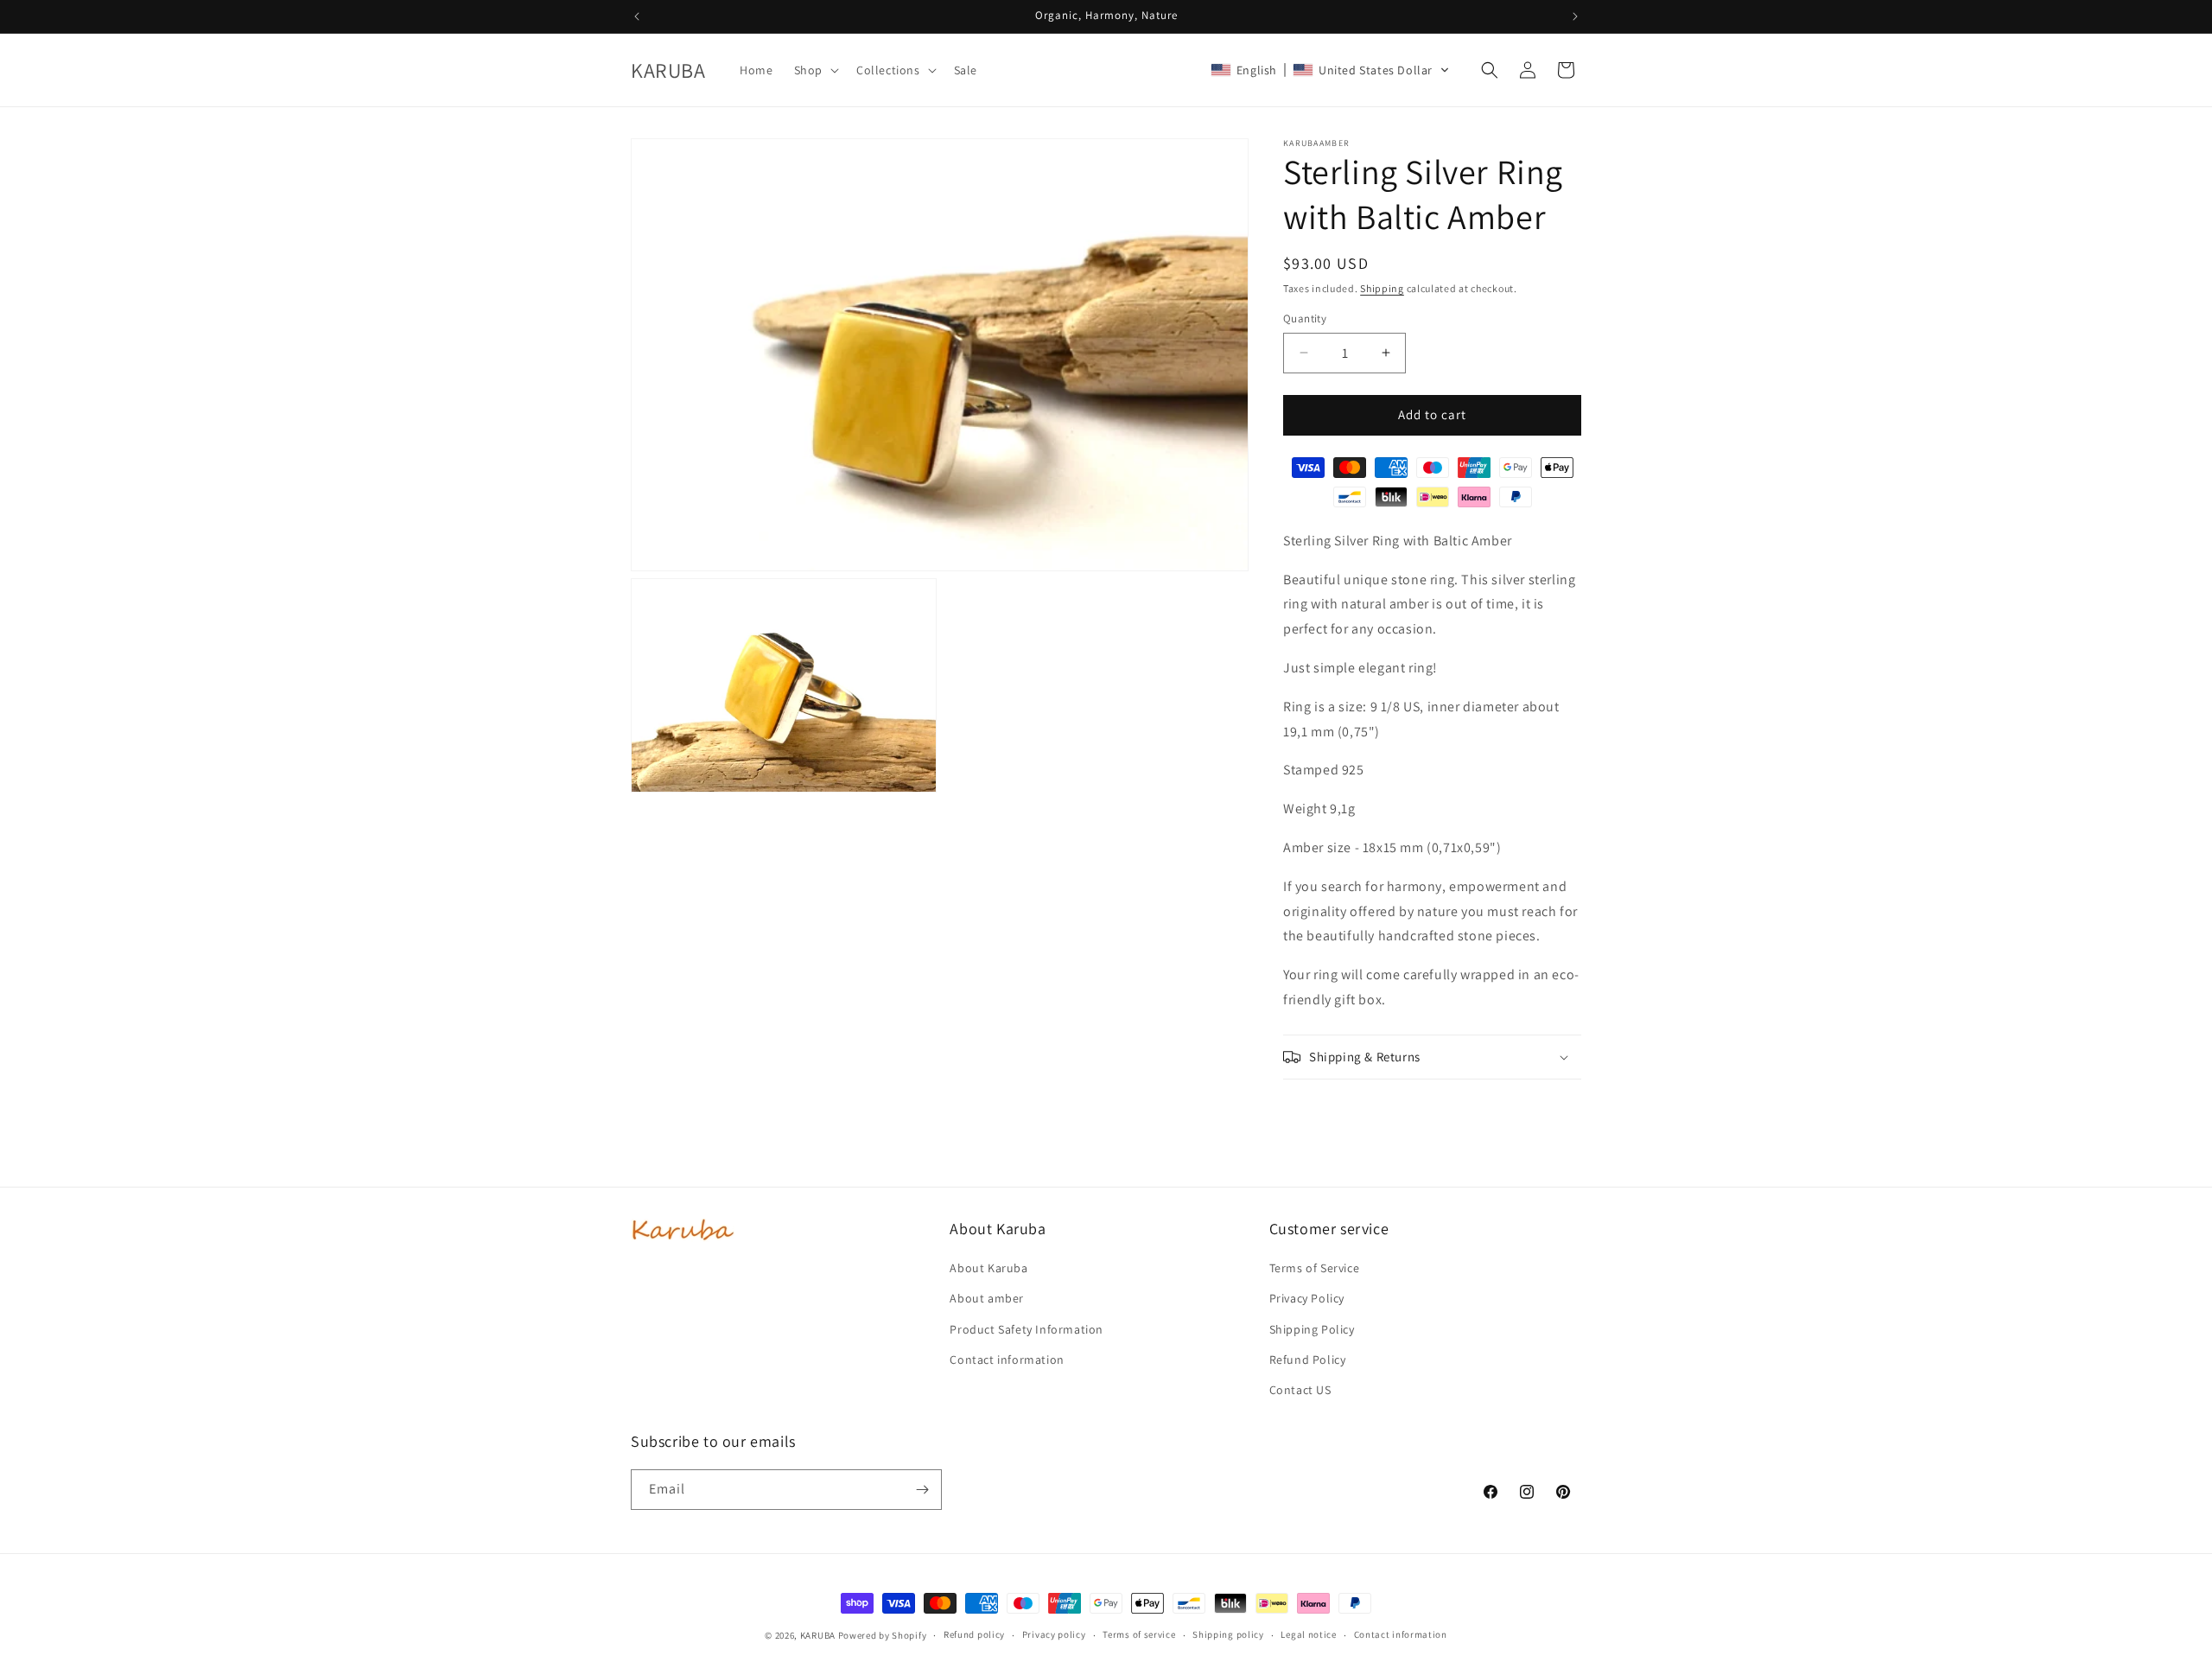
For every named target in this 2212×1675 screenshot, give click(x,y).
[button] (815, 70)
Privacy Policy (1307, 1298)
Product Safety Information (1027, 1329)
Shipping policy (1228, 1634)
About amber (987, 1298)
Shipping (1382, 288)
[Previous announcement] (637, 16)
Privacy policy (1054, 1634)
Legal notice (1308, 1634)
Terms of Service (1315, 1268)
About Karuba (988, 1268)
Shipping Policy (1312, 1329)
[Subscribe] (922, 1490)
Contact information (1007, 1360)
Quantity (1305, 318)
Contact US (1300, 1390)
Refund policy (974, 1634)
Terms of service (1139, 1634)
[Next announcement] (1575, 16)
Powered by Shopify (883, 1635)
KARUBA (818, 1635)
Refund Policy (1308, 1360)
